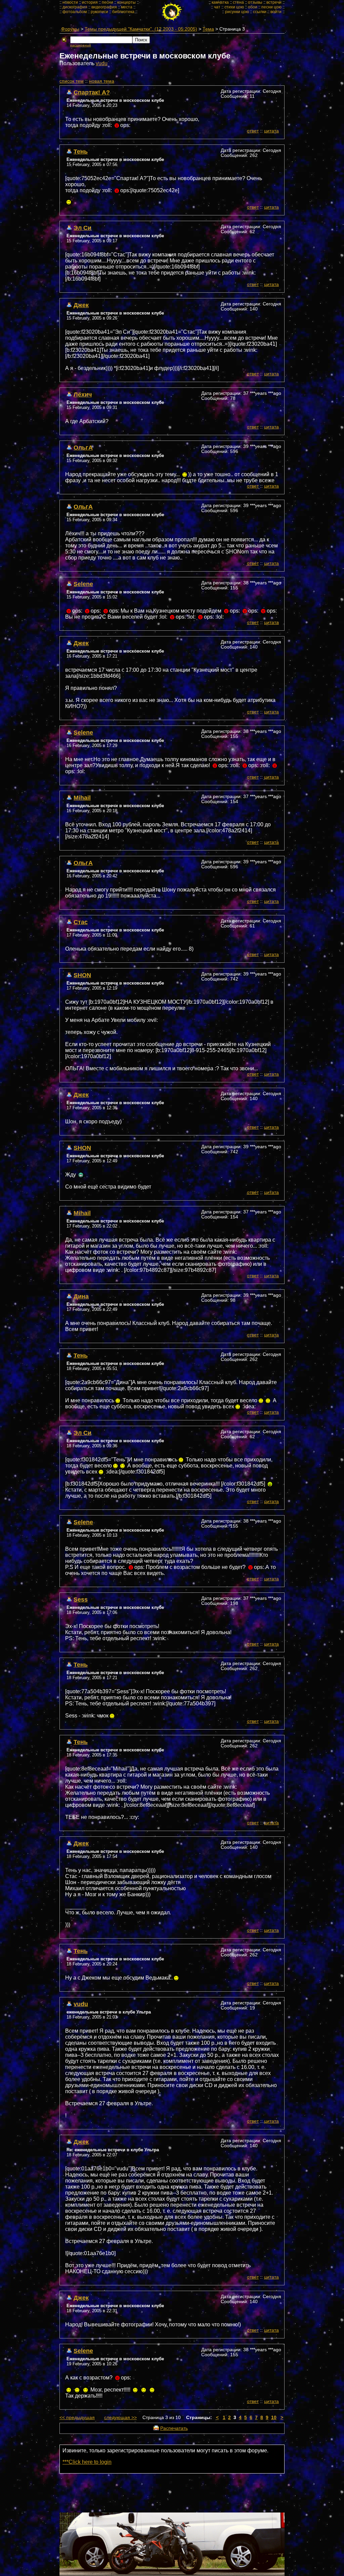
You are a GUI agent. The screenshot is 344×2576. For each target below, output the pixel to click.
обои (253, 7)
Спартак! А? (92, 92)
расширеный (81, 45)
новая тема (102, 81)
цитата (271, 131)
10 (274, 2418)
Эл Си (82, 228)
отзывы (255, 2)
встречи (274, 2)
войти (276, 12)
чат (217, 7)
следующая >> (120, 2418)
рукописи (99, 12)
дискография (75, 7)
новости (70, 2)
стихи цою (234, 7)
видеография (104, 7)
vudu (102, 63)
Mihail (82, 798)
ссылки (260, 12)
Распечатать (174, 2428)
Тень (81, 151)
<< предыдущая (77, 2418)
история (90, 2)
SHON (82, 975)
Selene (83, 584)
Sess (81, 1599)
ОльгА (83, 447)
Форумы (70, 29)
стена (238, 2)
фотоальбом (75, 12)
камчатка (220, 2)
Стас (81, 922)
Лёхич (83, 394)
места (127, 7)
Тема (208, 29)
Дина (81, 1296)
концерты (126, 2)
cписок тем (72, 81)
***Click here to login (87, 2462)
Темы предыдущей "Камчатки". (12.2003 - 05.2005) (141, 29)
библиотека (123, 12)
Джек (81, 305)
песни (107, 2)
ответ (253, 131)
